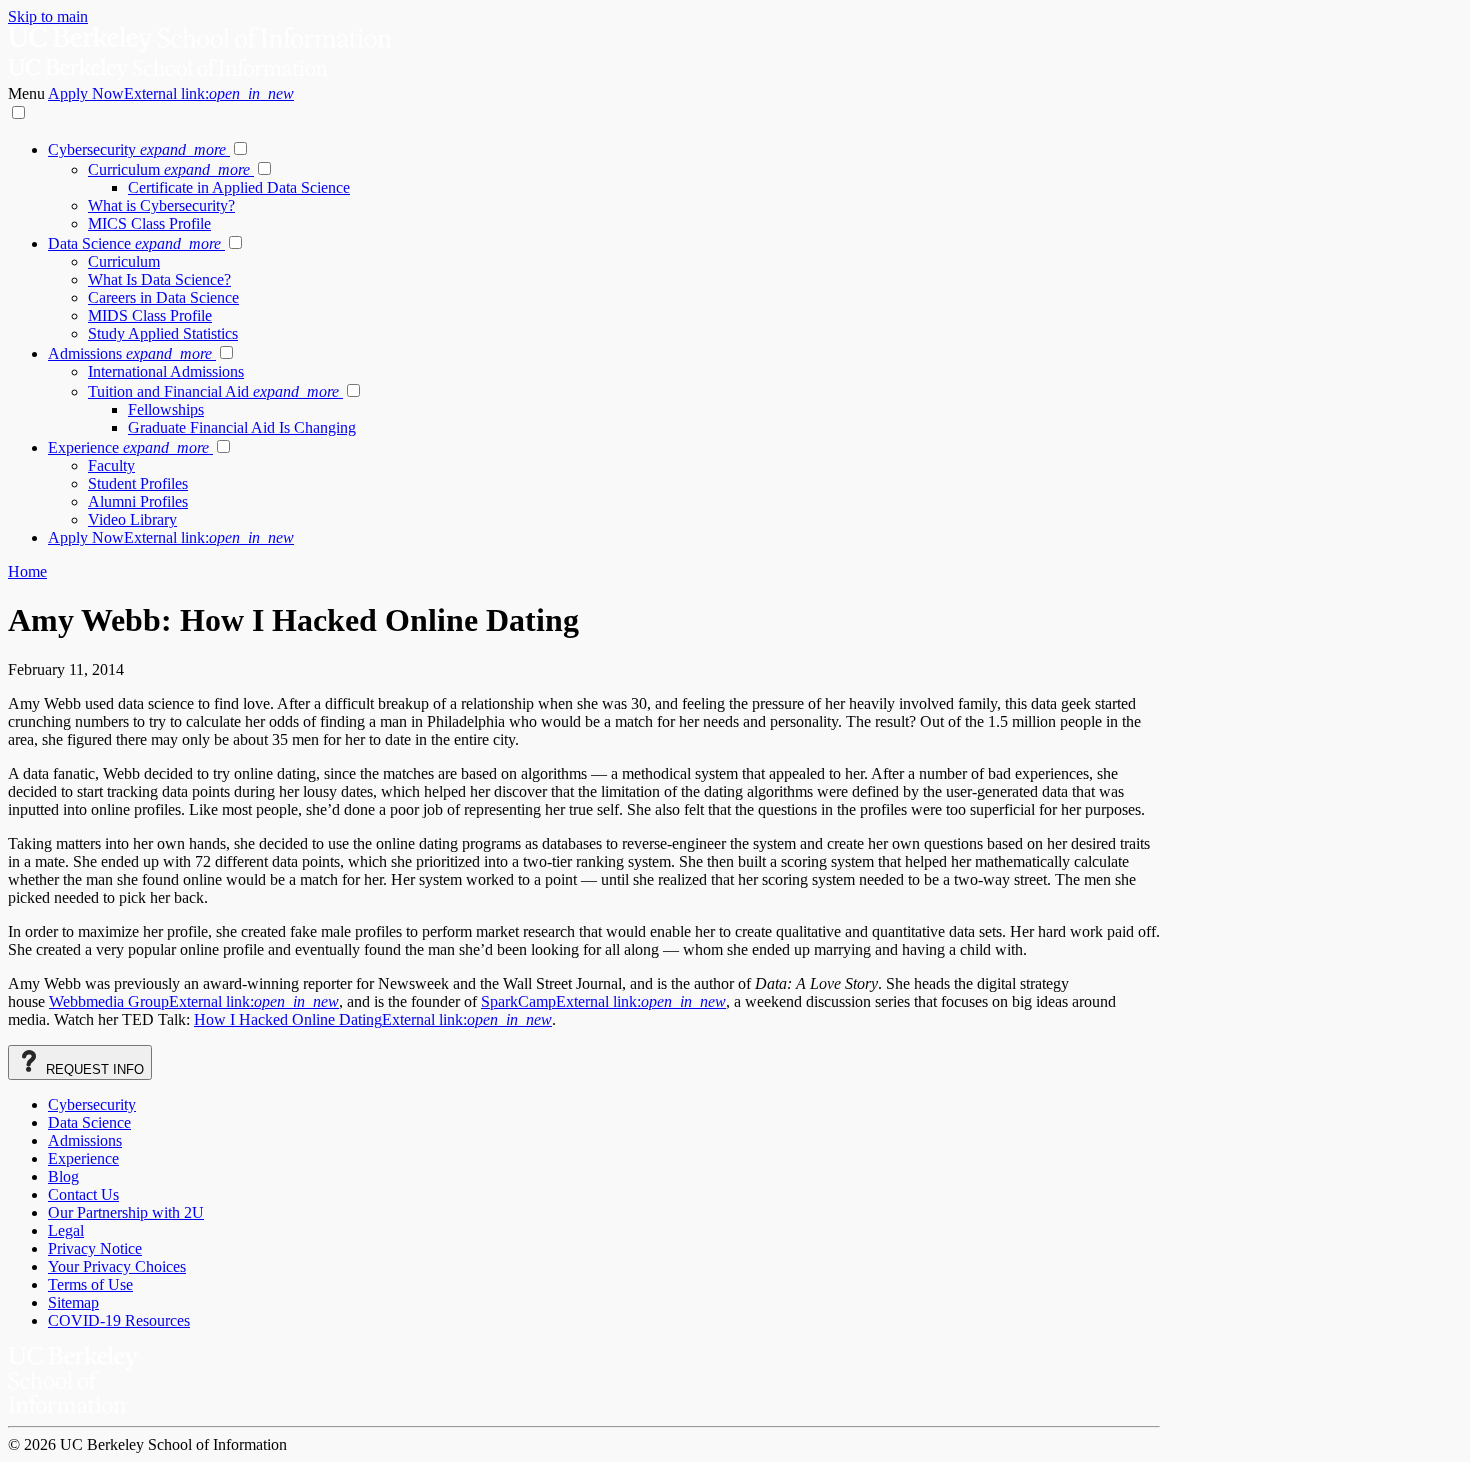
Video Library (132, 519)
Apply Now (171, 93)
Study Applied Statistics (163, 333)
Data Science (134, 243)
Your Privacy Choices (117, 1266)
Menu (28, 93)
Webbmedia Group (194, 1001)
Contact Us (83, 1194)
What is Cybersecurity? (161, 205)
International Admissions (166, 371)
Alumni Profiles (138, 501)
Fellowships (166, 409)
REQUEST (93, 1069)
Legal (66, 1230)
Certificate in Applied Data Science (239, 187)
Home (27, 571)
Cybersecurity (137, 149)
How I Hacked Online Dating (373, 1019)
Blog (63, 1176)
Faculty (111, 465)
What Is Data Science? (159, 279)
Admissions (130, 353)
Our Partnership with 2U (126, 1212)
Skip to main (48, 16)
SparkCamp (603, 1001)
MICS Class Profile (149, 223)
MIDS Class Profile (150, 315)
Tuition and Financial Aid (213, 391)
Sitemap (73, 1302)
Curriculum (169, 169)
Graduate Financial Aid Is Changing (242, 427)
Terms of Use (90, 1284)
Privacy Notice (95, 1248)
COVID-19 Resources (119, 1320)
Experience (128, 447)
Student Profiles (138, 483)
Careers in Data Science (163, 297)
